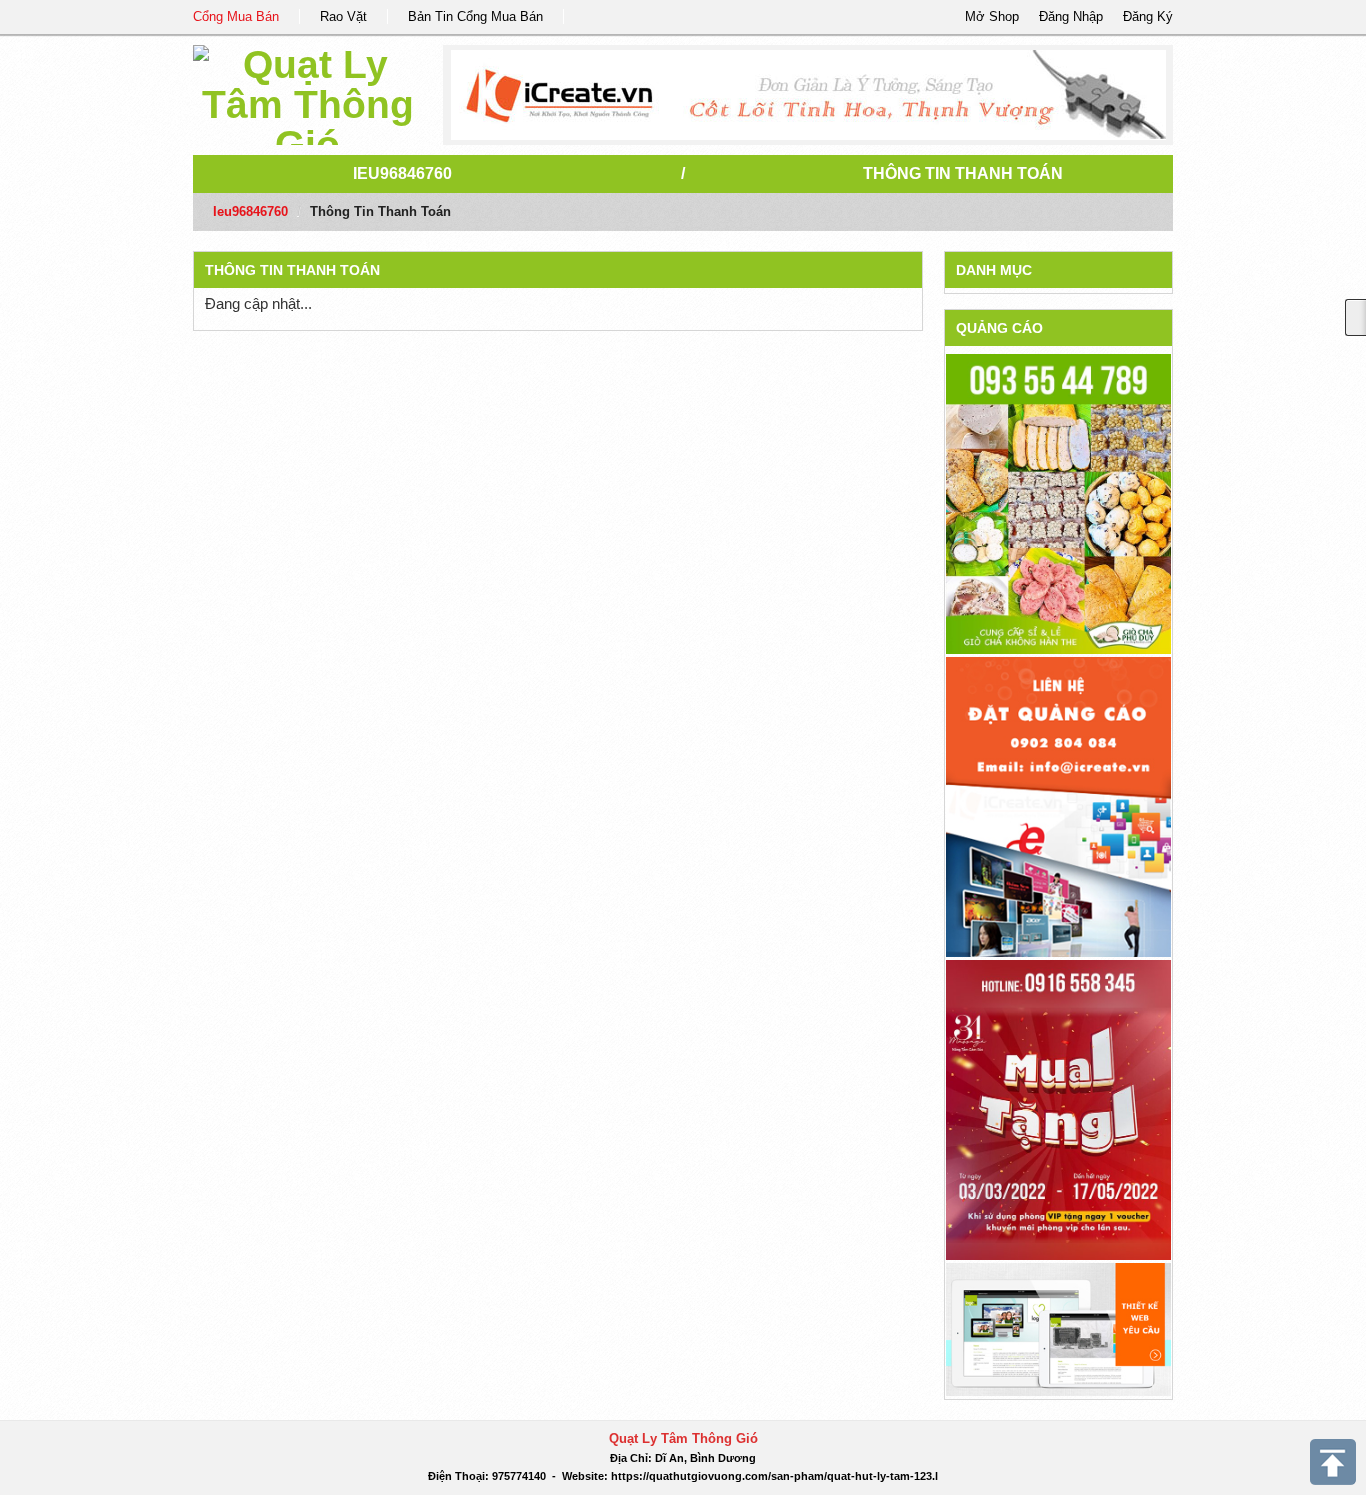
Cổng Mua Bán (236, 16)
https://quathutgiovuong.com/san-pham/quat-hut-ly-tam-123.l (774, 1476)
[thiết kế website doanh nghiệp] (1058, 1328)
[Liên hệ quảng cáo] (1058, 805)
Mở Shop (992, 16)
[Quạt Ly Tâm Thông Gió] (307, 91)
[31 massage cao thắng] (1058, 1108)
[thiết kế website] (808, 95)
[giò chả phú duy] (1058, 503)
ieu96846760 (402, 173)
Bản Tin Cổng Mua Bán (475, 16)
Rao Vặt (343, 16)
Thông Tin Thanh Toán (963, 173)
